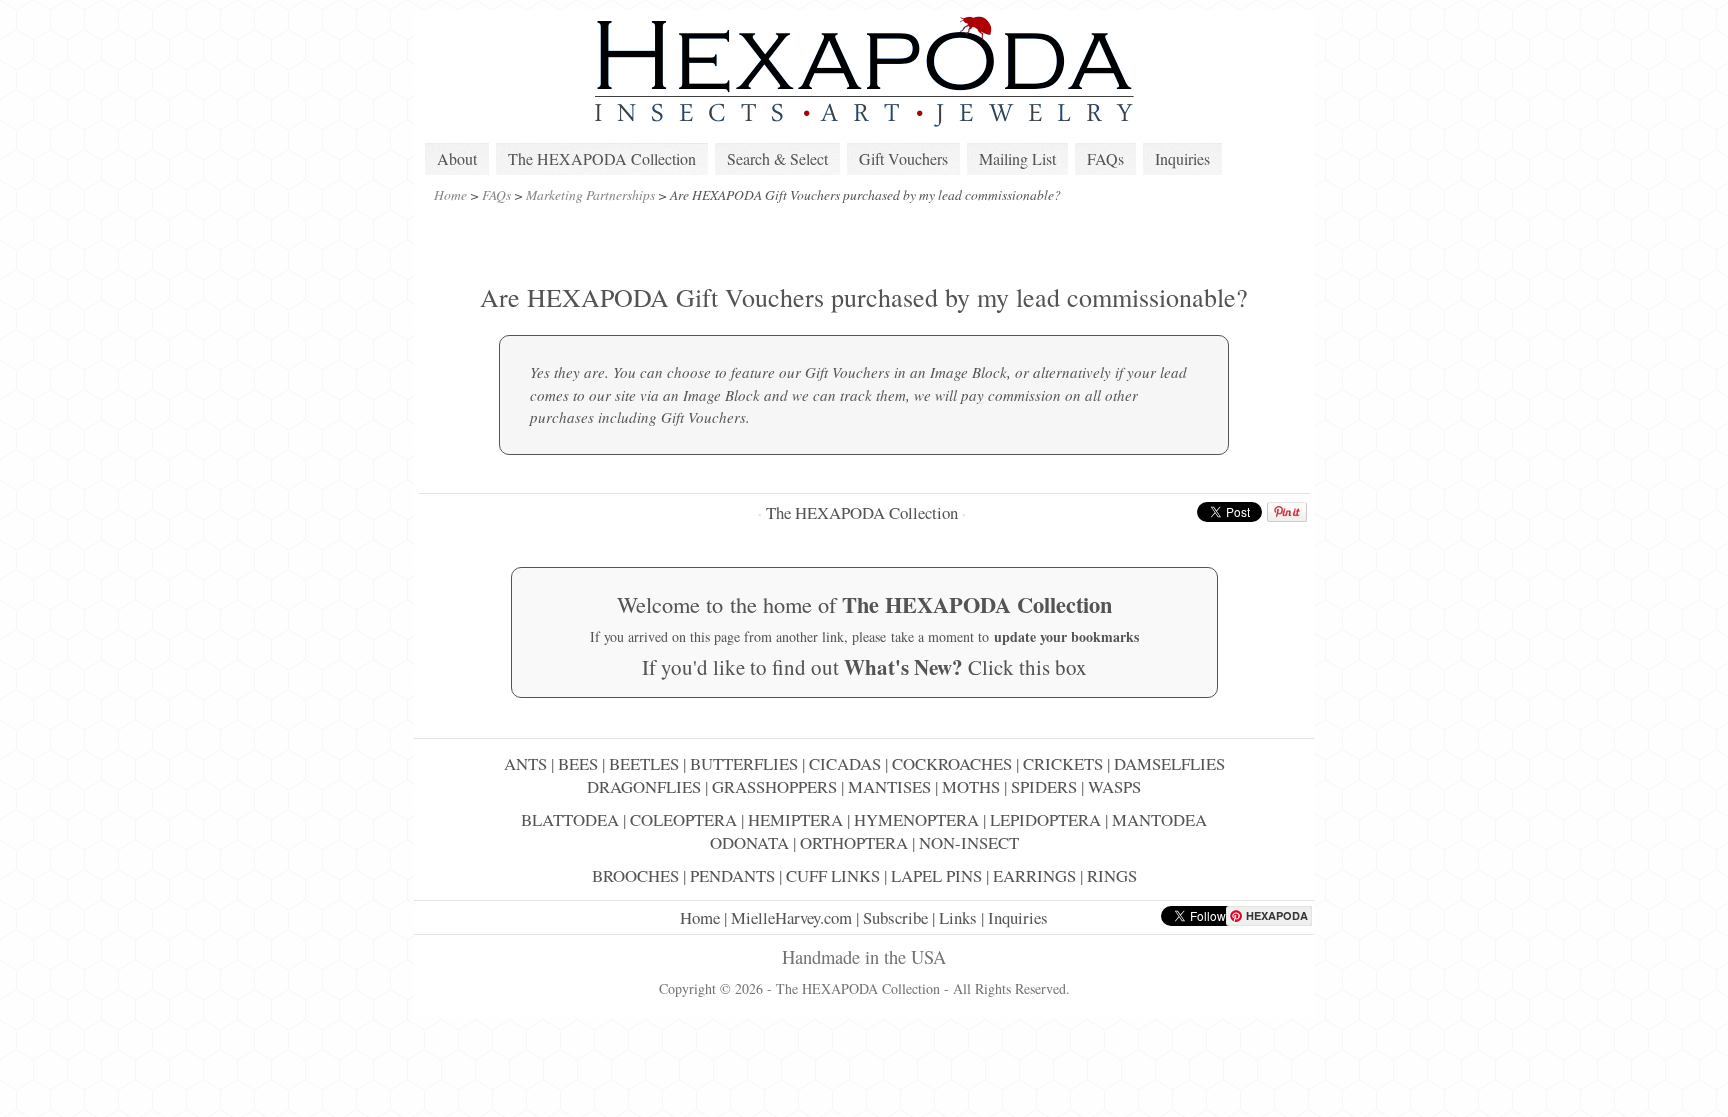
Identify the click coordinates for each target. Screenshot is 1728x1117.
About (457, 158)
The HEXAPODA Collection (602, 158)
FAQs (1105, 158)
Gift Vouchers (903, 158)
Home (450, 194)
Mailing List (1017, 158)
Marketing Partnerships (590, 194)
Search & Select (777, 158)
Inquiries (1182, 158)
